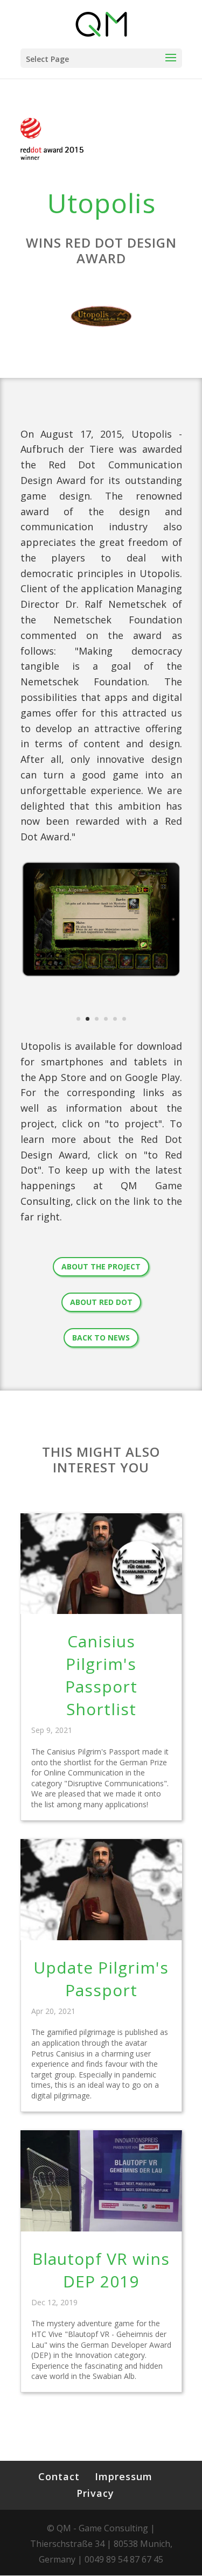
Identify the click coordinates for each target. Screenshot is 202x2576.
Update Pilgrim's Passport (101, 1979)
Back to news (101, 1338)
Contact (59, 2476)
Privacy (95, 2493)
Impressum (124, 2476)
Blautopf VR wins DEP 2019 (101, 2270)
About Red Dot (101, 1302)
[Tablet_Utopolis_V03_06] (101, 978)
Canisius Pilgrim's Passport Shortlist (101, 1675)
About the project (101, 1266)
